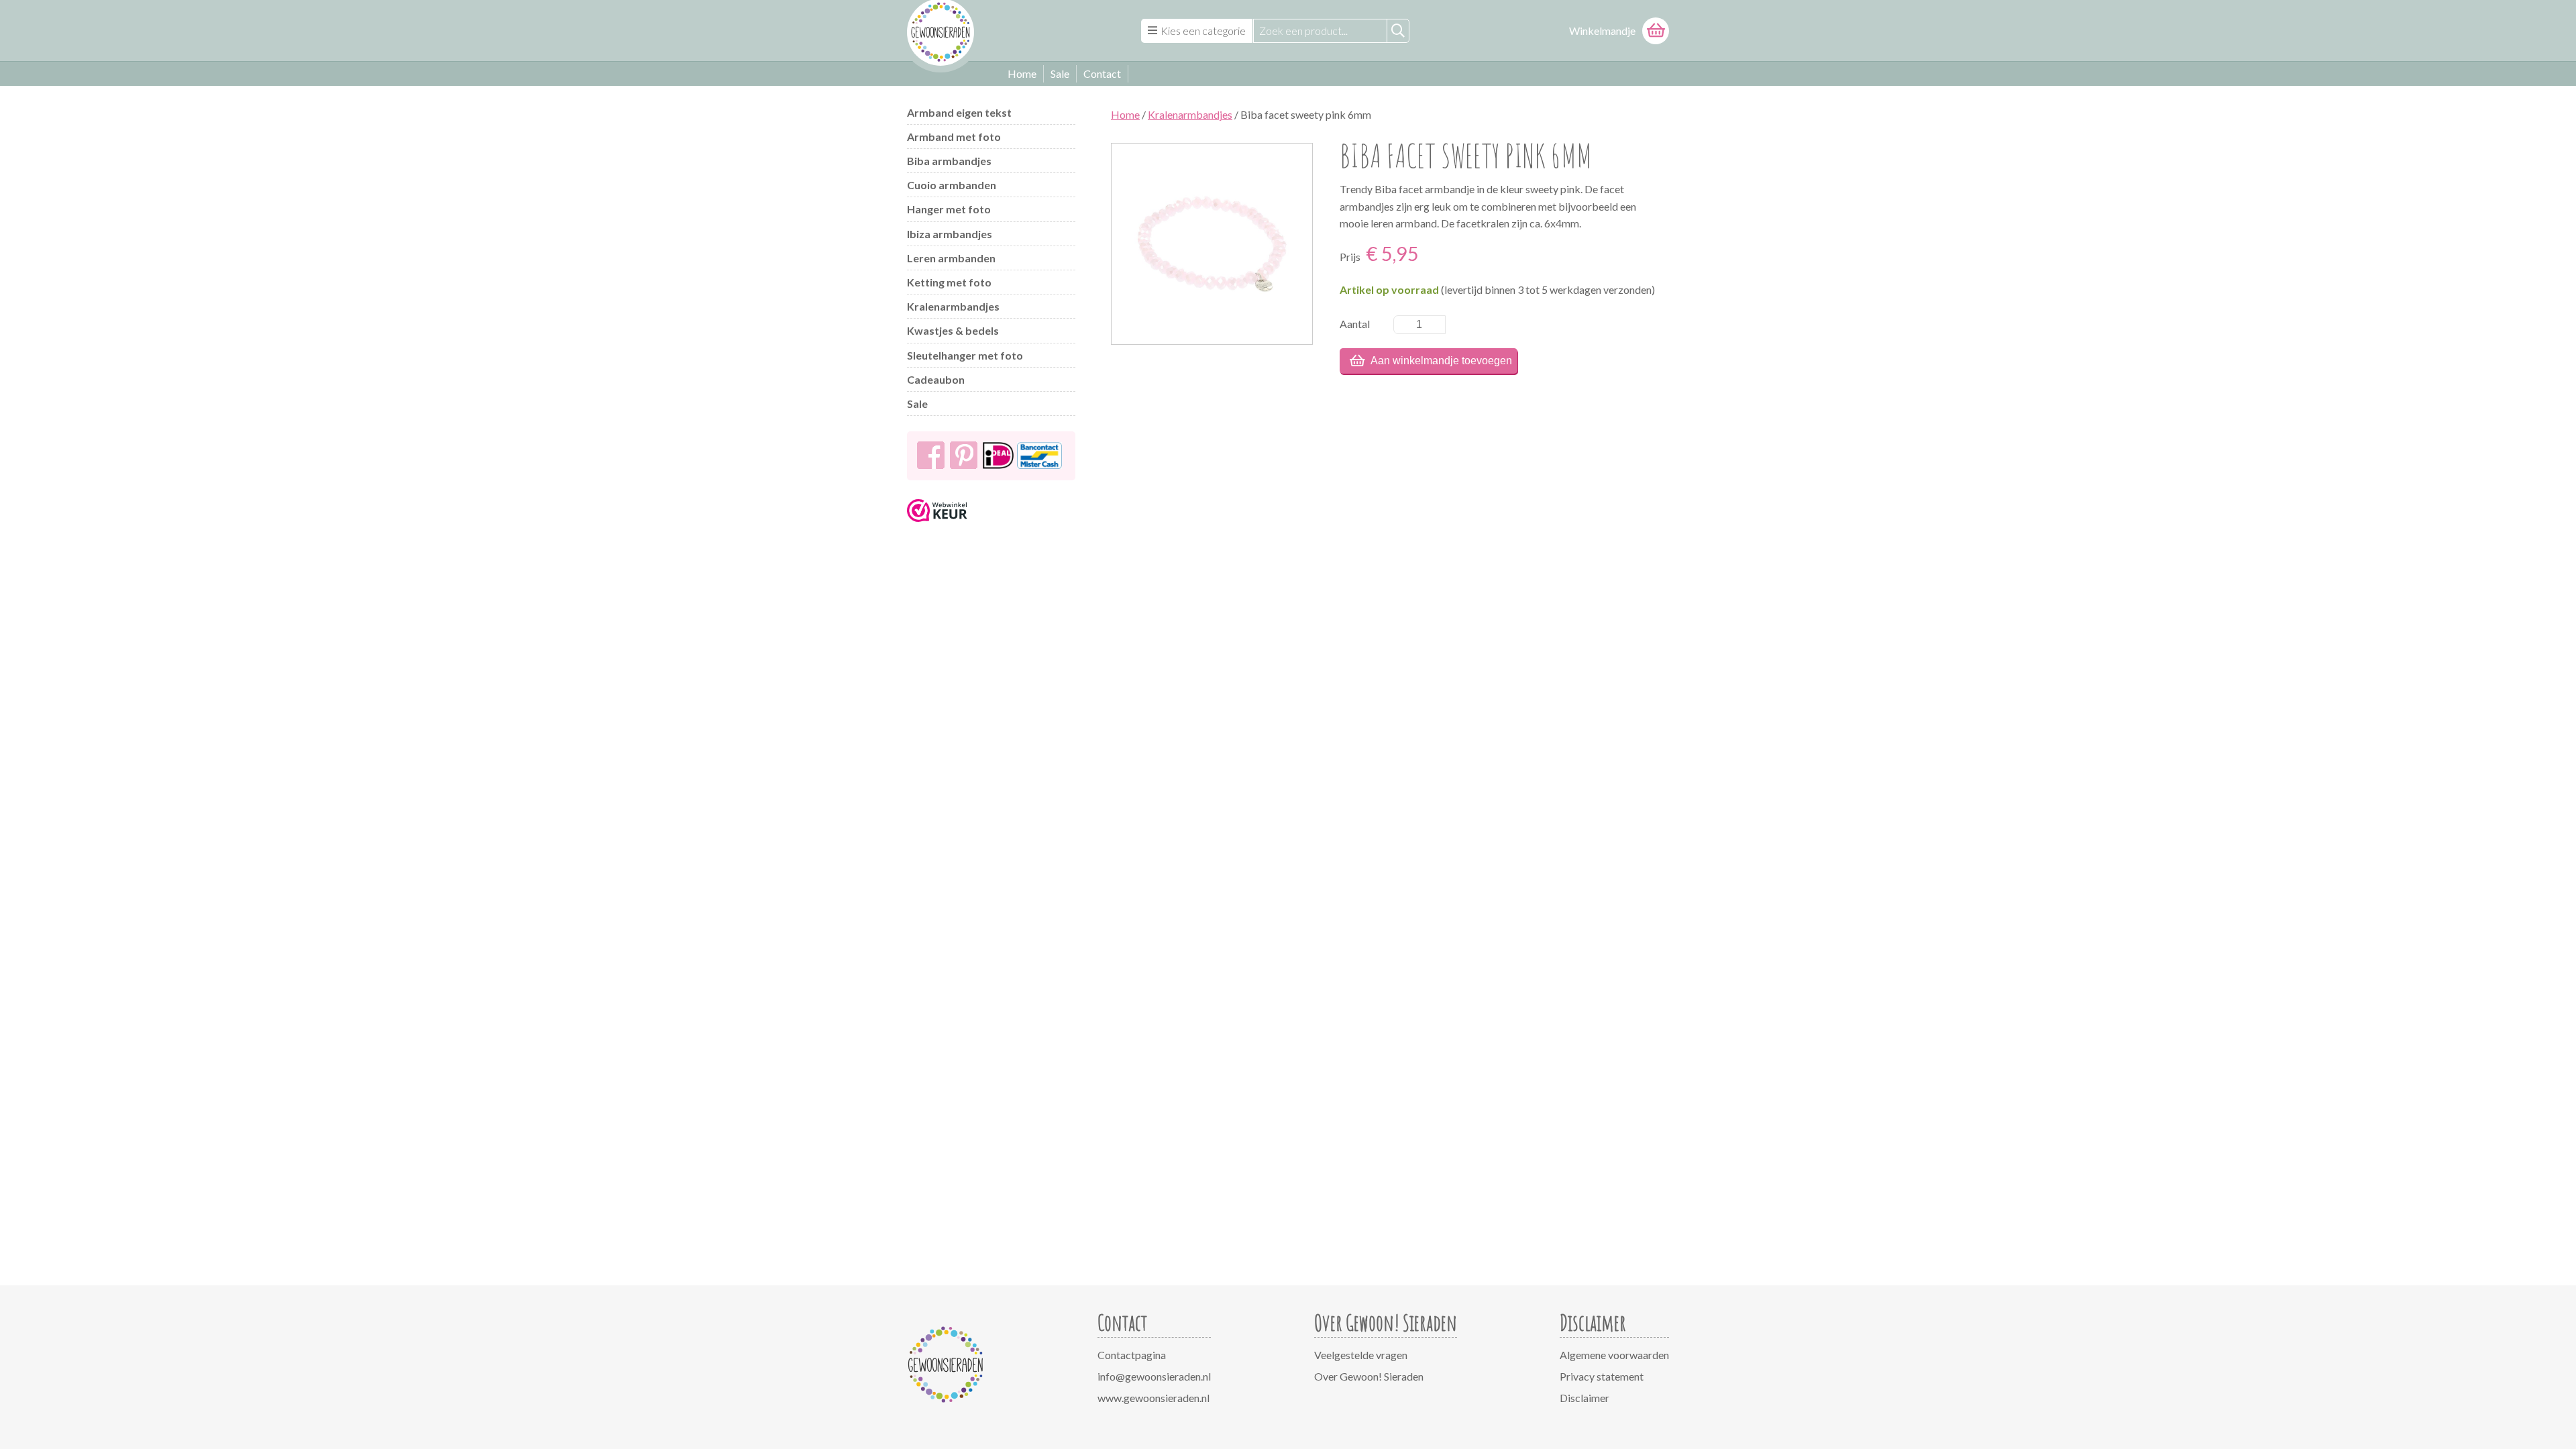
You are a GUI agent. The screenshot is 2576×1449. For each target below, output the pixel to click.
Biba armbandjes (949, 161)
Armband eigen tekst (959, 112)
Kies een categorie (1203, 31)
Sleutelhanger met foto (965, 355)
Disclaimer (1585, 1398)
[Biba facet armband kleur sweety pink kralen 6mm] (1212, 244)
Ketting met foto (949, 282)
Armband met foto (954, 137)
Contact (1102, 73)
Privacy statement (1602, 1376)
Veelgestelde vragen (1361, 1355)
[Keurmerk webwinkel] (937, 526)
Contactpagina (1132, 1355)
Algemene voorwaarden (1614, 1355)
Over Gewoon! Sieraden (1369, 1376)
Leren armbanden (951, 258)
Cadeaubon (936, 379)
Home (1022, 73)
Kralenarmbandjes (953, 306)
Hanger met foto (949, 209)
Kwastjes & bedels (953, 330)
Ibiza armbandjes (950, 234)
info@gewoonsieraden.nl (1154, 1376)
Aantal (1355, 324)
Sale (1060, 73)
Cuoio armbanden (952, 185)
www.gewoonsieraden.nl (1153, 1398)
